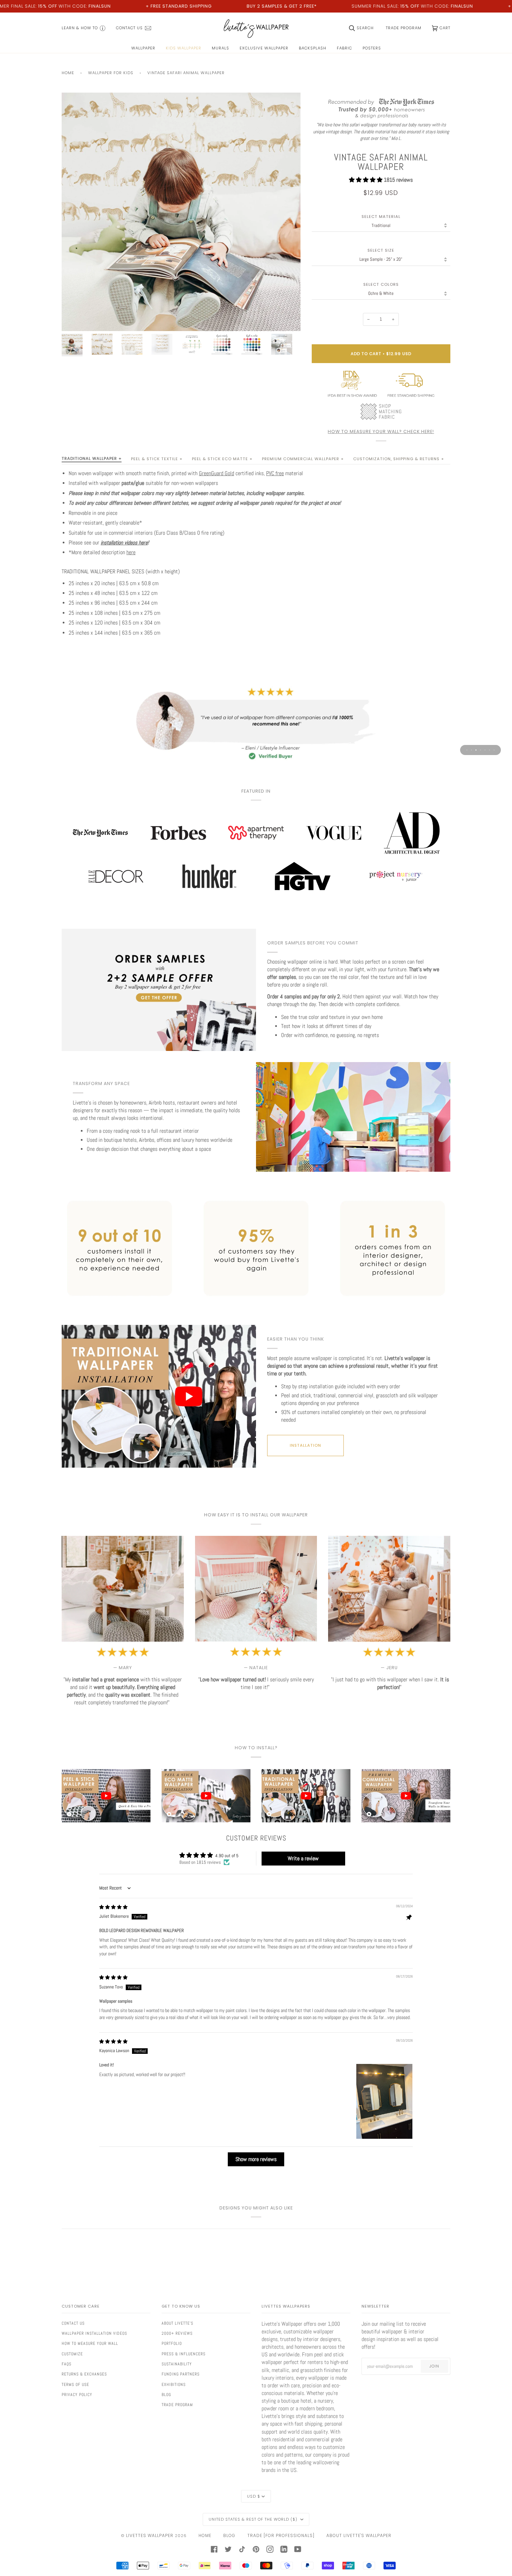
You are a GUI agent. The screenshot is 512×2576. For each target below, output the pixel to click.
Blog (166, 2395)
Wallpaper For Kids (111, 73)
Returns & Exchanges (84, 2374)
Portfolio (172, 2343)
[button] (366, 180)
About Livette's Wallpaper (359, 2535)
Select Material (381, 217)
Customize (72, 2354)
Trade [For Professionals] (281, 2535)
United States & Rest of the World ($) (254, 2519)
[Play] (181, 252)
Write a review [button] (303, 1858)
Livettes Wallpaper (150, 2535)
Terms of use (75, 2385)
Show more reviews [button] (256, 2159)
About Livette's (177, 2323)
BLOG (229, 2535)
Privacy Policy (77, 2395)
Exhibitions (174, 2385)
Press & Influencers (184, 2354)
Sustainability (177, 2364)
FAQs (67, 2364)
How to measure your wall (90, 2343)
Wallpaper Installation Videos (94, 2333)
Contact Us (73, 2323)
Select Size (381, 250)
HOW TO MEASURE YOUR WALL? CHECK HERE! (381, 431)
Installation (305, 1445)
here (131, 552)
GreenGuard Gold (216, 473)
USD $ (254, 2496)
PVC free (275, 473)
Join (434, 2366)
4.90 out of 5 (227, 1856)
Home (68, 73)
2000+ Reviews (177, 2333)
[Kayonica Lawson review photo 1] (384, 2101)
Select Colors (381, 285)
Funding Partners (181, 2374)
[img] (113, 1907)
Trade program (177, 2405)
